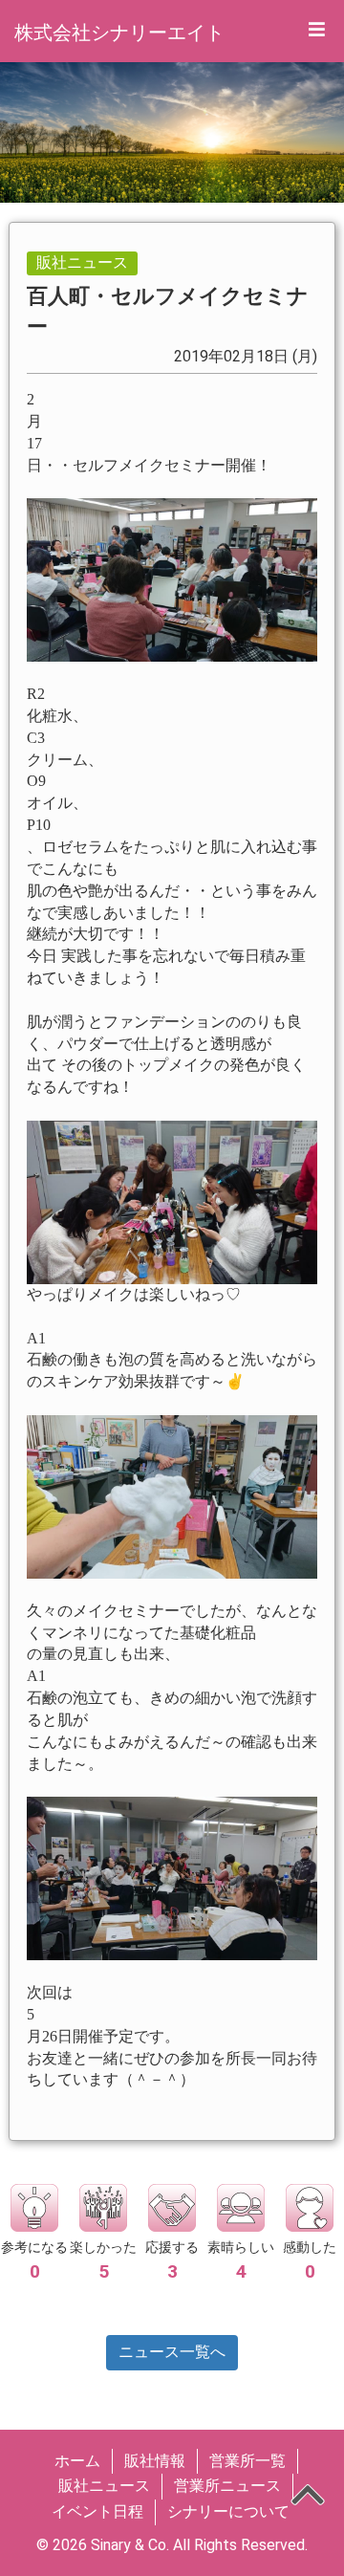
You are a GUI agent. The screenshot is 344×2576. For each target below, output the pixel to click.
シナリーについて (228, 2511)
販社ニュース (104, 2486)
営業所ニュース (227, 2486)
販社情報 (155, 2461)
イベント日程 (97, 2511)
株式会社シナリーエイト (119, 33)
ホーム (77, 2461)
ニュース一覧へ (172, 2352)
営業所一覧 (247, 2461)
